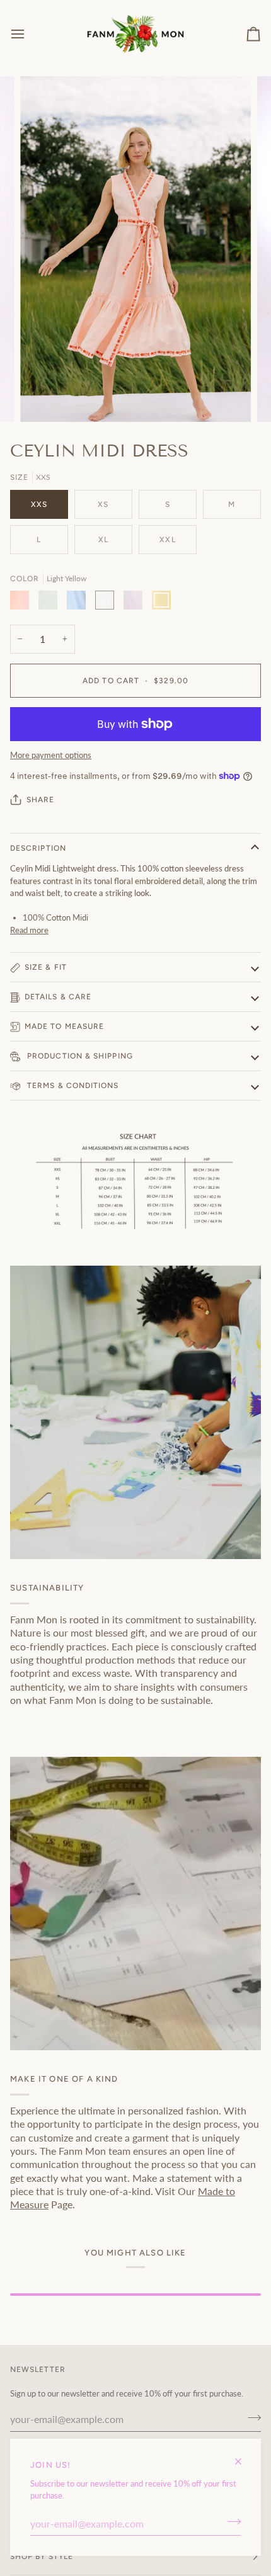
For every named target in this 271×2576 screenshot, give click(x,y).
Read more (29, 930)
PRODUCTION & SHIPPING (79, 1056)
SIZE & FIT (46, 967)
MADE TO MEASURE (64, 1026)
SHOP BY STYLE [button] (42, 2556)
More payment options (51, 755)
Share (40, 800)
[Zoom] (44, 398)
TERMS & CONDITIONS (72, 1086)
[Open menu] (29, 34)
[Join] (230, 2522)
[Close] (244, 2456)
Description (38, 848)
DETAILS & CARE (58, 997)
